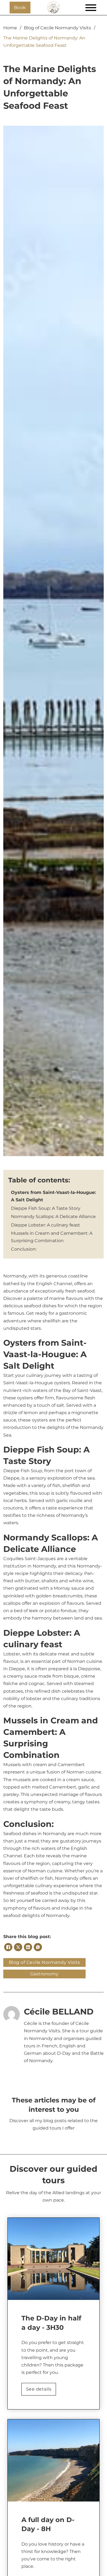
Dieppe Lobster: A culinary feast (46, 1225)
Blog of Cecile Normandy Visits (57, 28)
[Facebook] (8, 1947)
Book (20, 8)
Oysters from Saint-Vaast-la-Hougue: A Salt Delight (53, 1196)
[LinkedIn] (28, 1947)
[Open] (87, 8)
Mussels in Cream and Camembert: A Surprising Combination (52, 1237)
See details (39, 2389)
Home (10, 28)
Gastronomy (44, 1974)
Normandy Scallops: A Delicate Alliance (53, 1217)
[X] (18, 1947)
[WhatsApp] (38, 1947)
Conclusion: (24, 1249)
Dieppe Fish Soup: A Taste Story (46, 1208)
